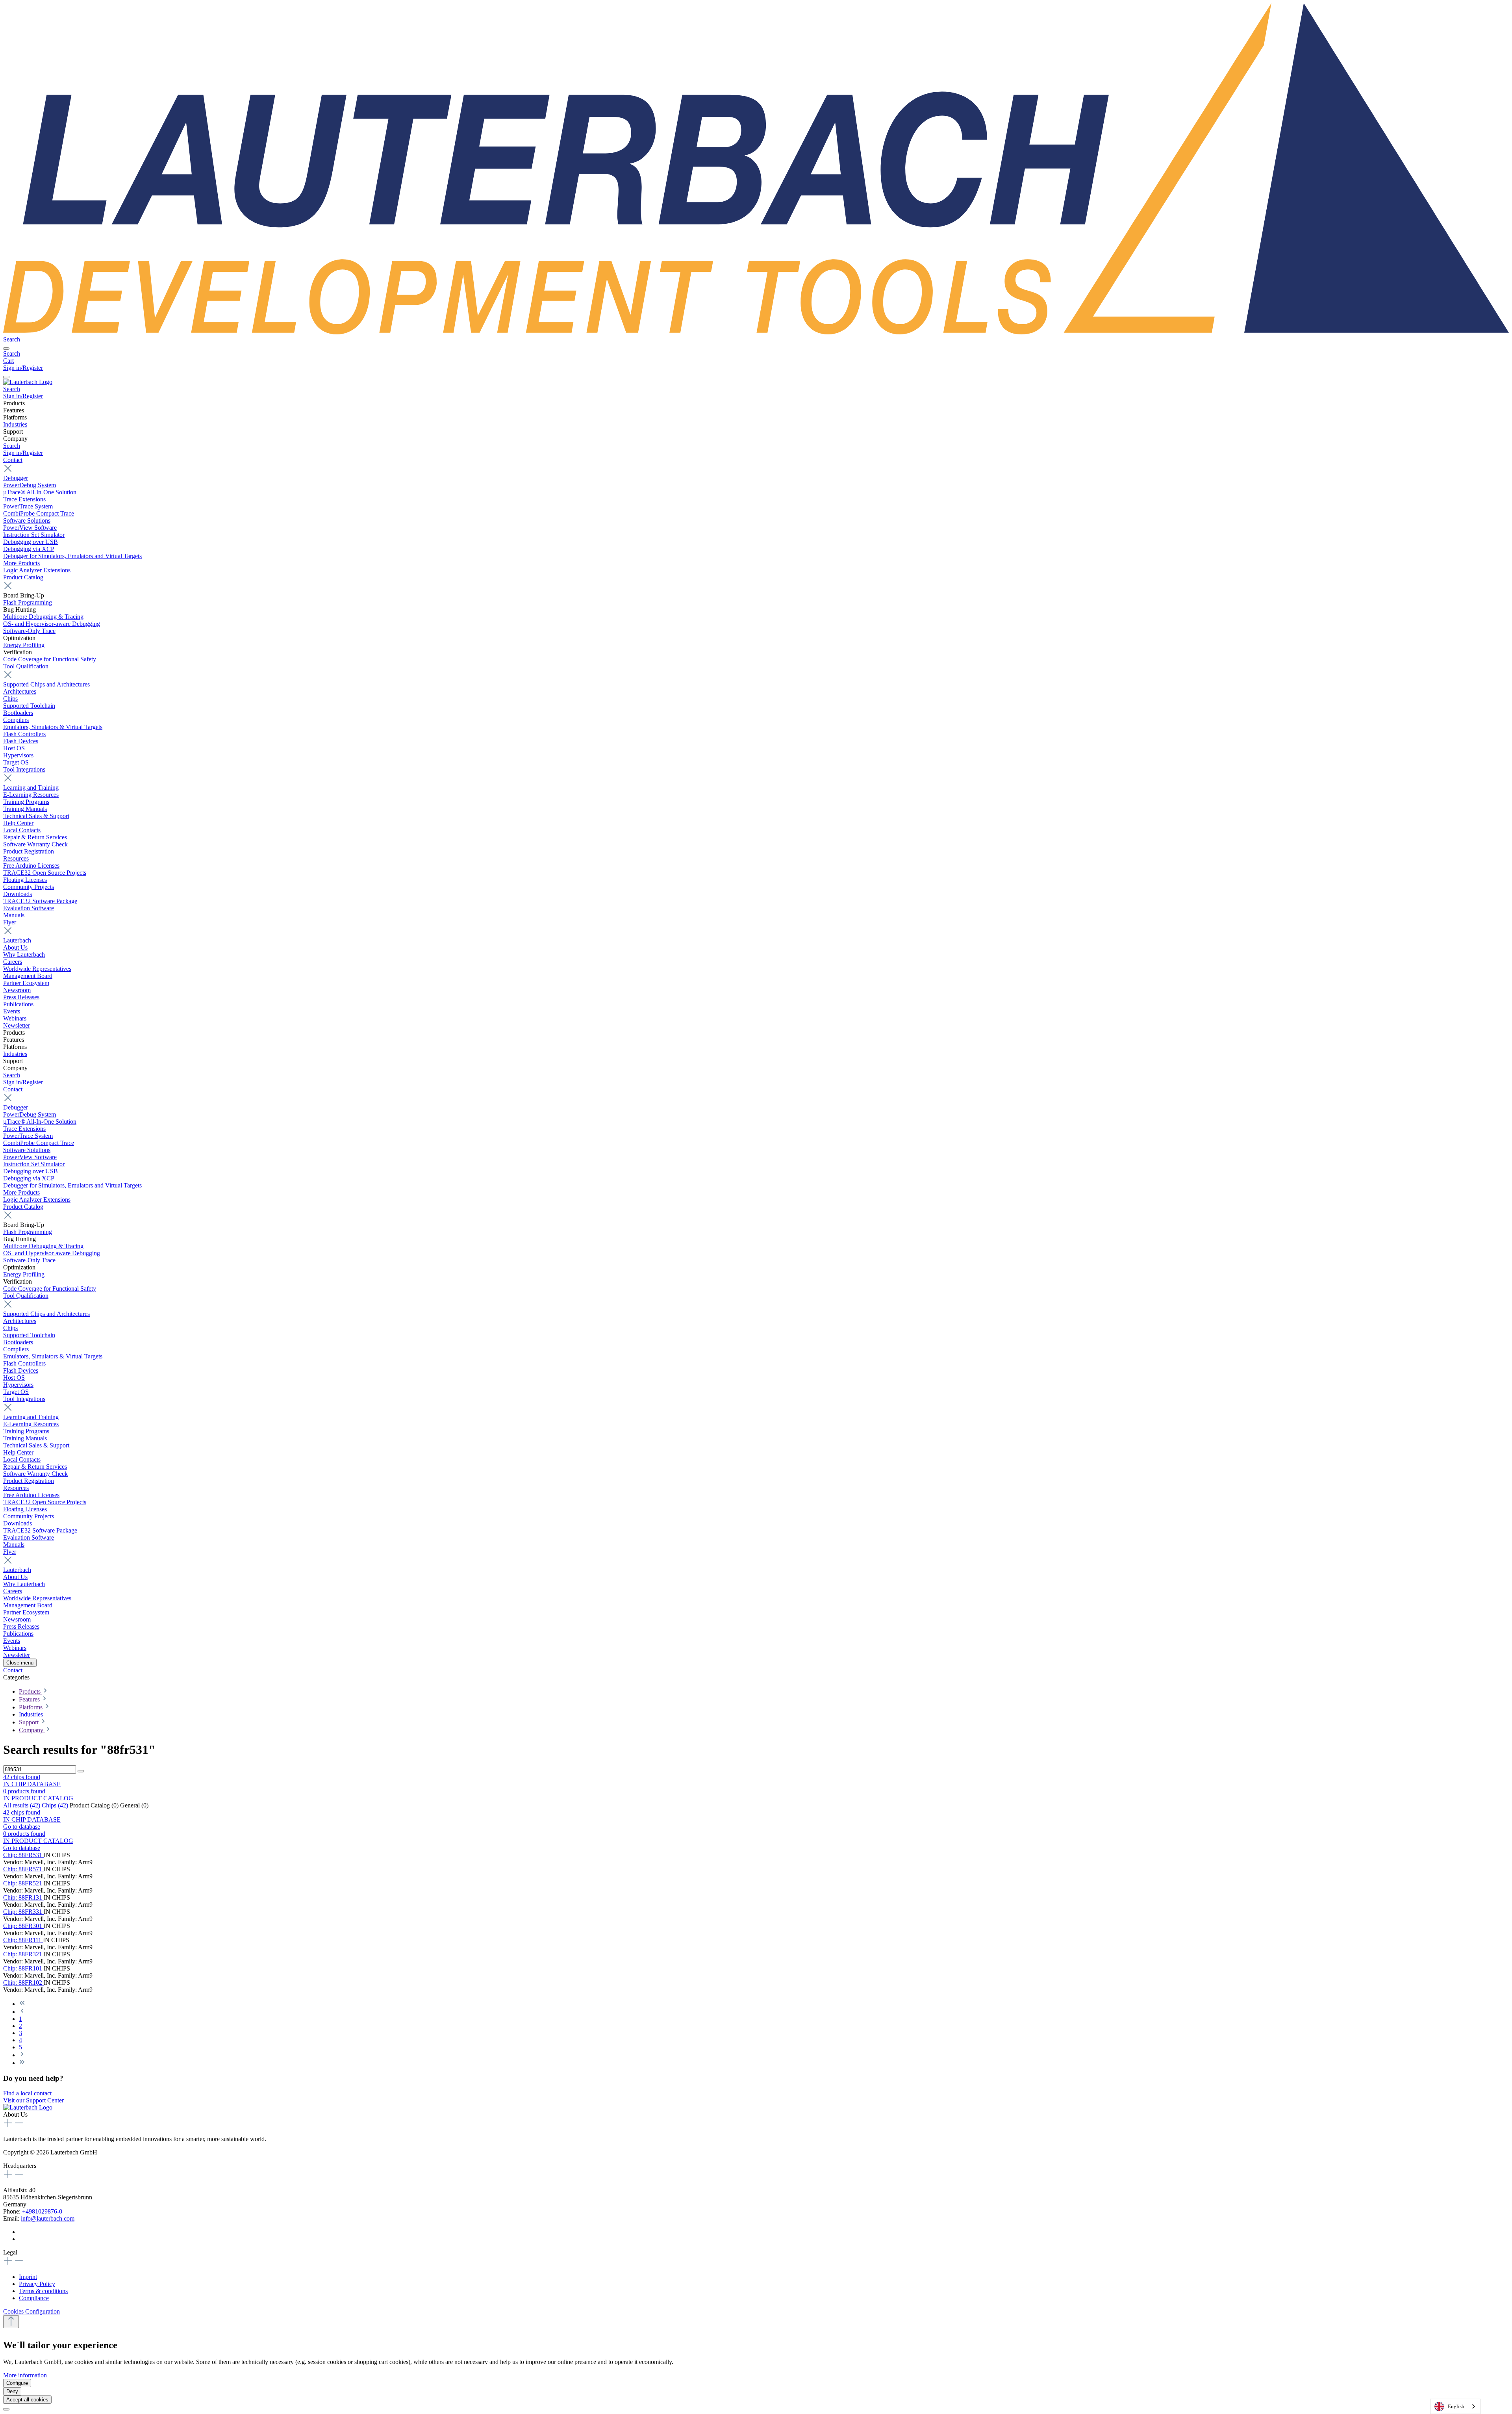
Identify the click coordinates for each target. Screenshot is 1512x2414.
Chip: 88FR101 (23, 1968)
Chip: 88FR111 (23, 1940)
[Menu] (6, 349)
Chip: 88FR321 (23, 1954)
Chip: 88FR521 (23, 1883)
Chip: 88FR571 (23, 1869)
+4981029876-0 (42, 2211)
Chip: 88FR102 (23, 1983)
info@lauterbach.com (48, 2218)
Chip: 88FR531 (23, 1855)
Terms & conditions (43, 2291)
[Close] (6, 2409)
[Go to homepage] (756, 332)
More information (25, 2375)
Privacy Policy (37, 2284)
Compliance (34, 2298)
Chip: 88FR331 (23, 1912)
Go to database (22, 1827)
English (1456, 2406)
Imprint (28, 2277)
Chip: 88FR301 (23, 1926)
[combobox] (1455, 2406)
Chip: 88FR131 (23, 1897)
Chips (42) (56, 1805)
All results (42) (22, 1805)
